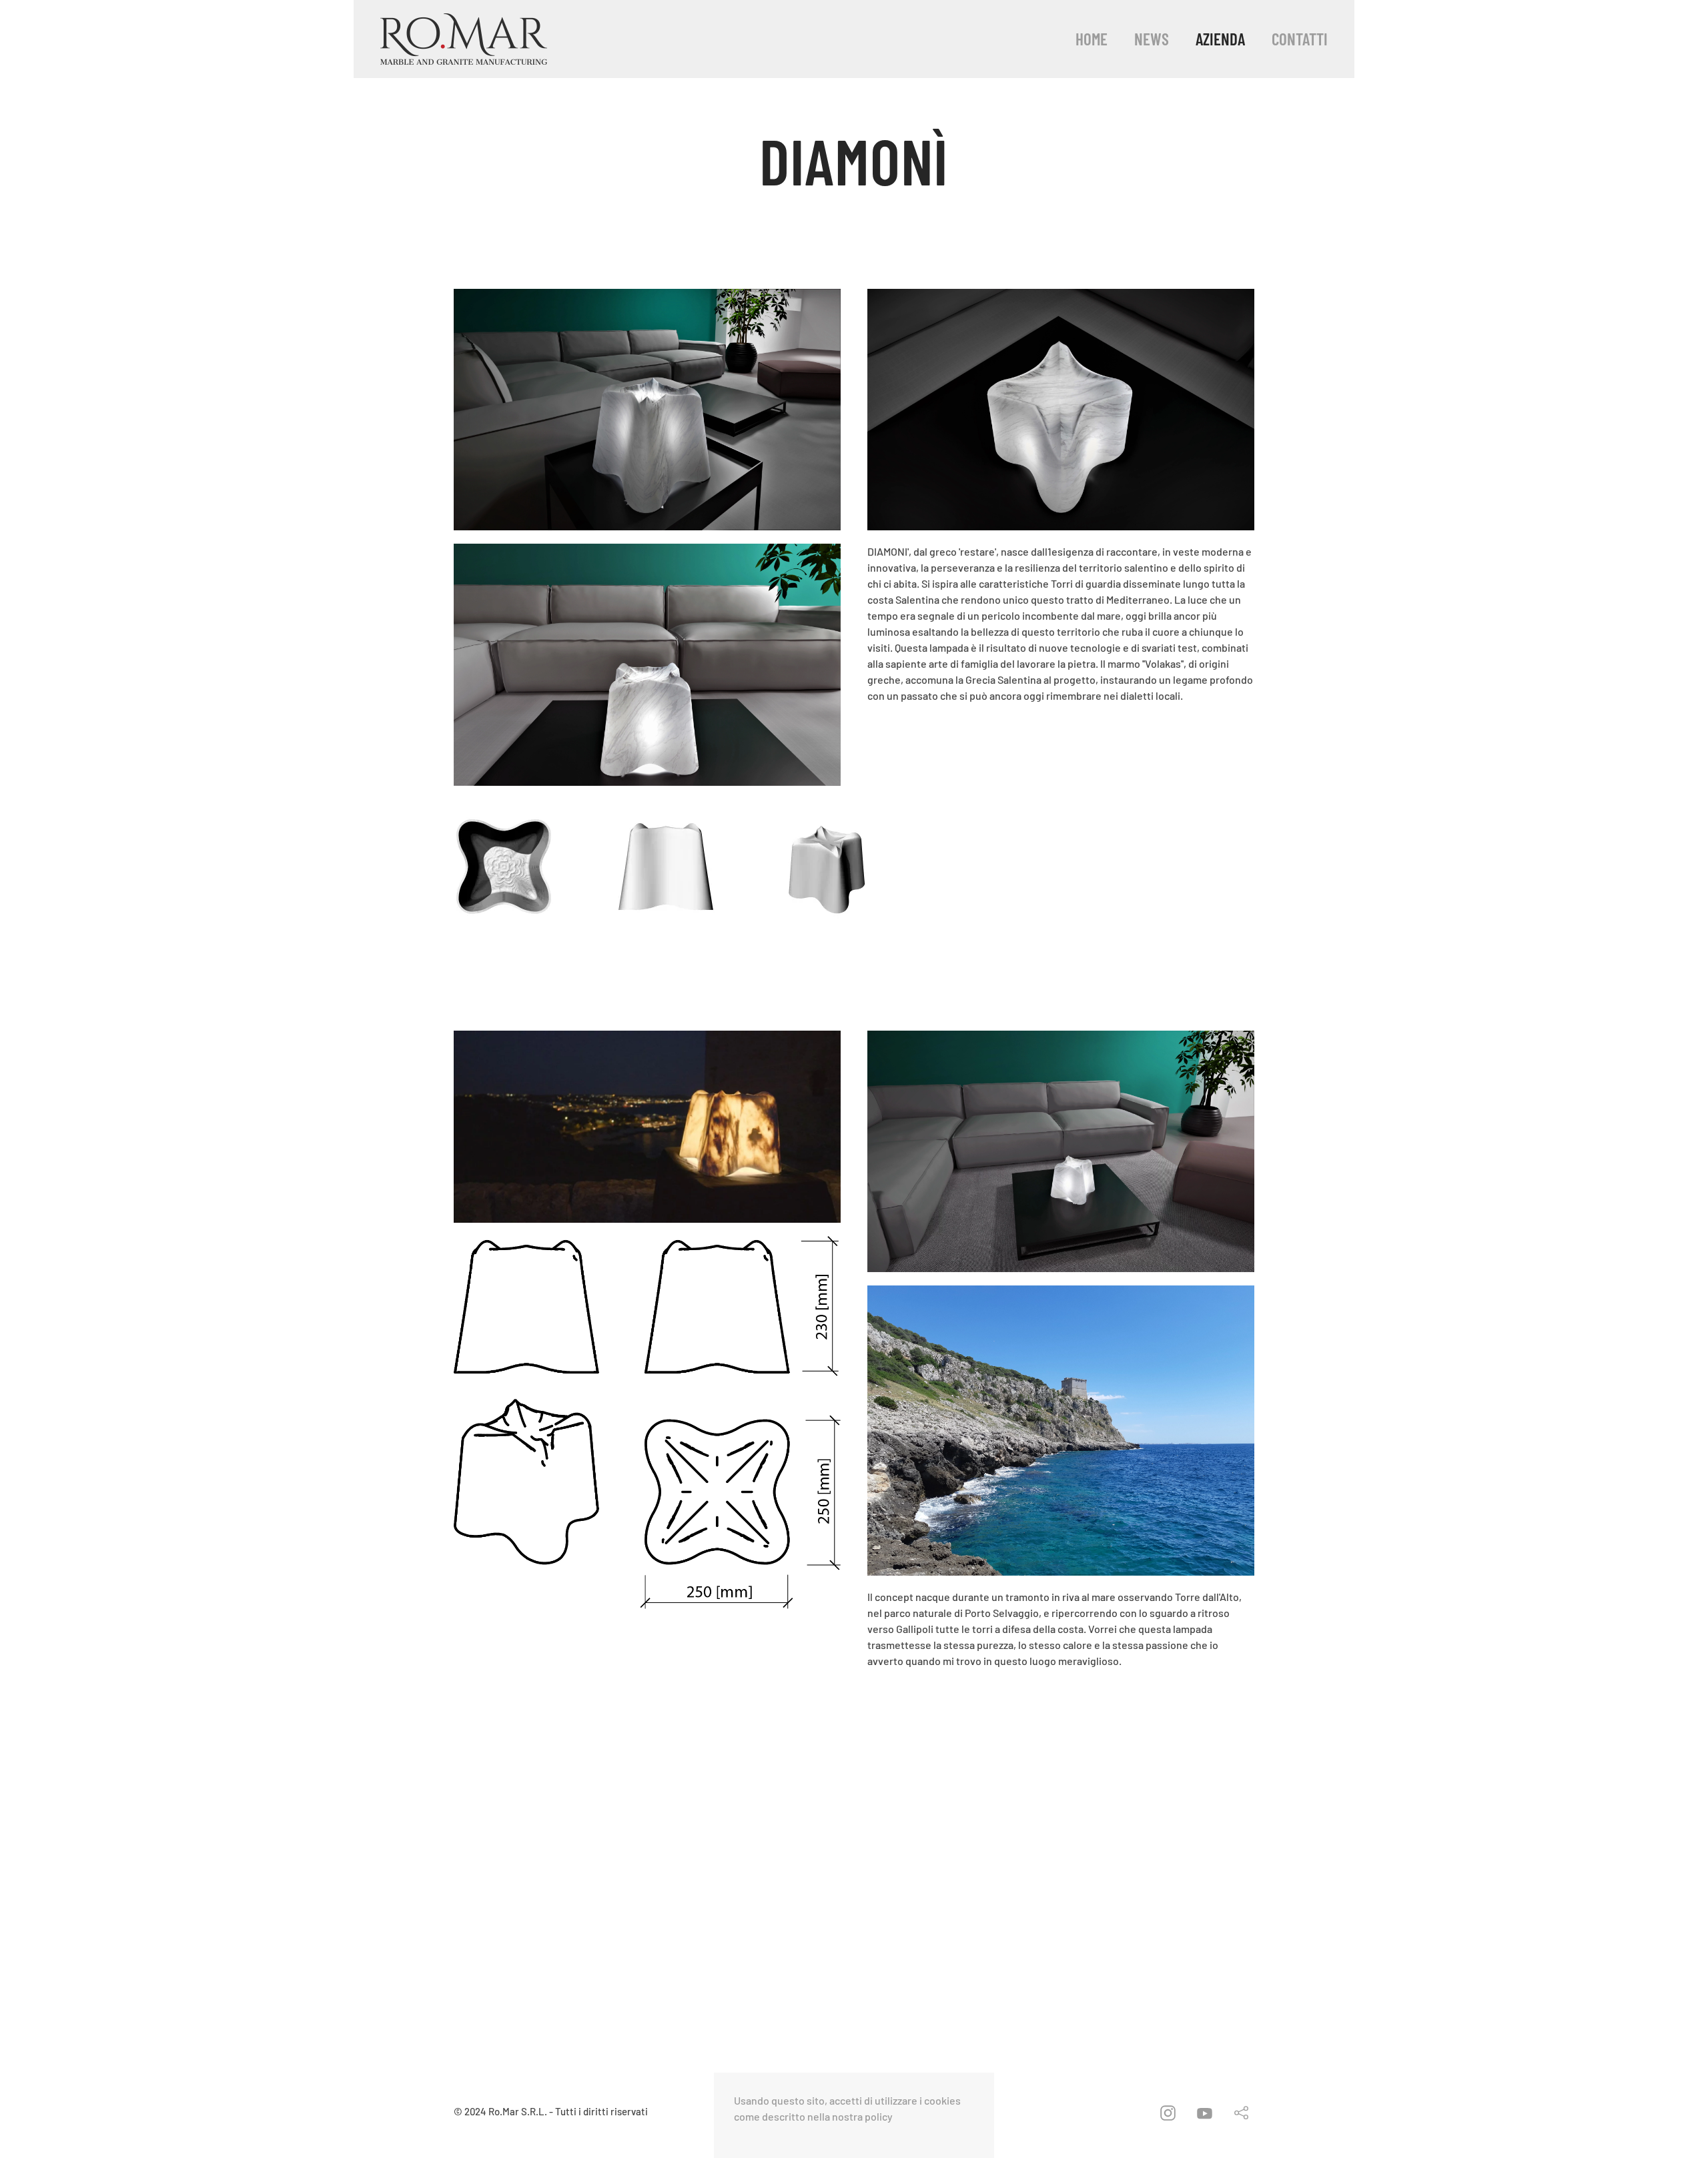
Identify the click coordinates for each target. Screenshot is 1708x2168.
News (1152, 39)
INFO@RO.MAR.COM (1135, 1842)
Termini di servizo (1147, 1877)
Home (1092, 39)
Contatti (1300, 39)
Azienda (1220, 39)
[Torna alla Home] (464, 39)
